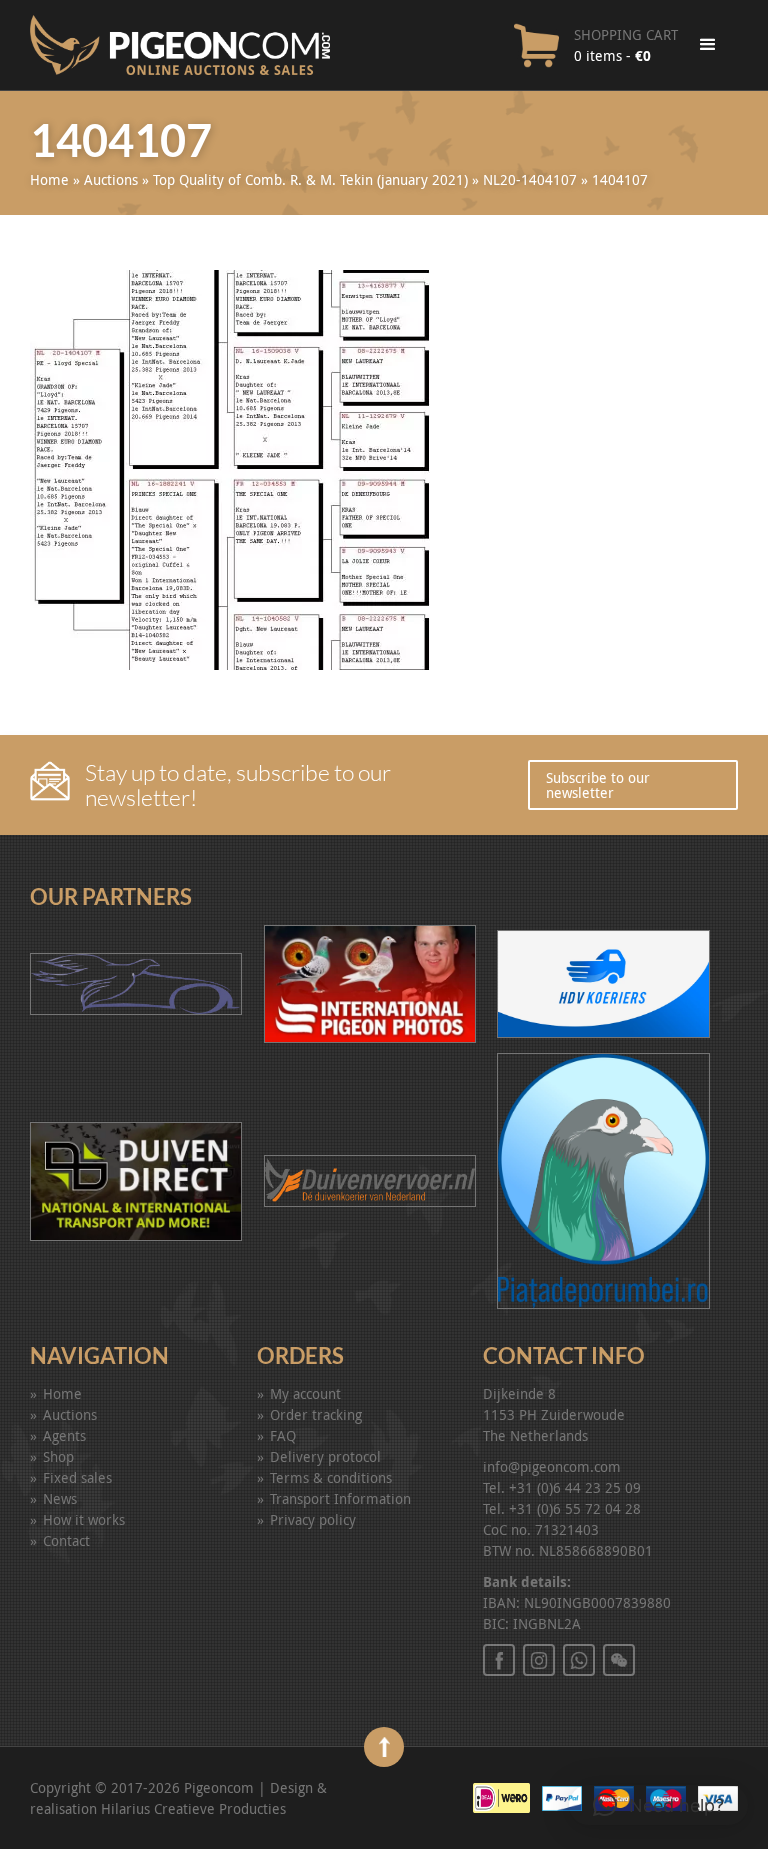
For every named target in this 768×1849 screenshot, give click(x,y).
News (60, 1498)
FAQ (283, 1435)
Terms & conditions (331, 1477)
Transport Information (340, 1498)
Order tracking (316, 1414)
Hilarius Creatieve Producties (193, 1808)
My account (305, 1393)
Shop (58, 1456)
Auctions (111, 179)
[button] (658, 1805)
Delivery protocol (325, 1456)
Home (49, 179)
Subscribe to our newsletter (598, 785)
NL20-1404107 (530, 179)
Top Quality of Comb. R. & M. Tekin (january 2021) (310, 179)
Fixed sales (77, 1477)
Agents (64, 1435)
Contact (66, 1540)
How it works (84, 1519)
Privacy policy (313, 1519)
